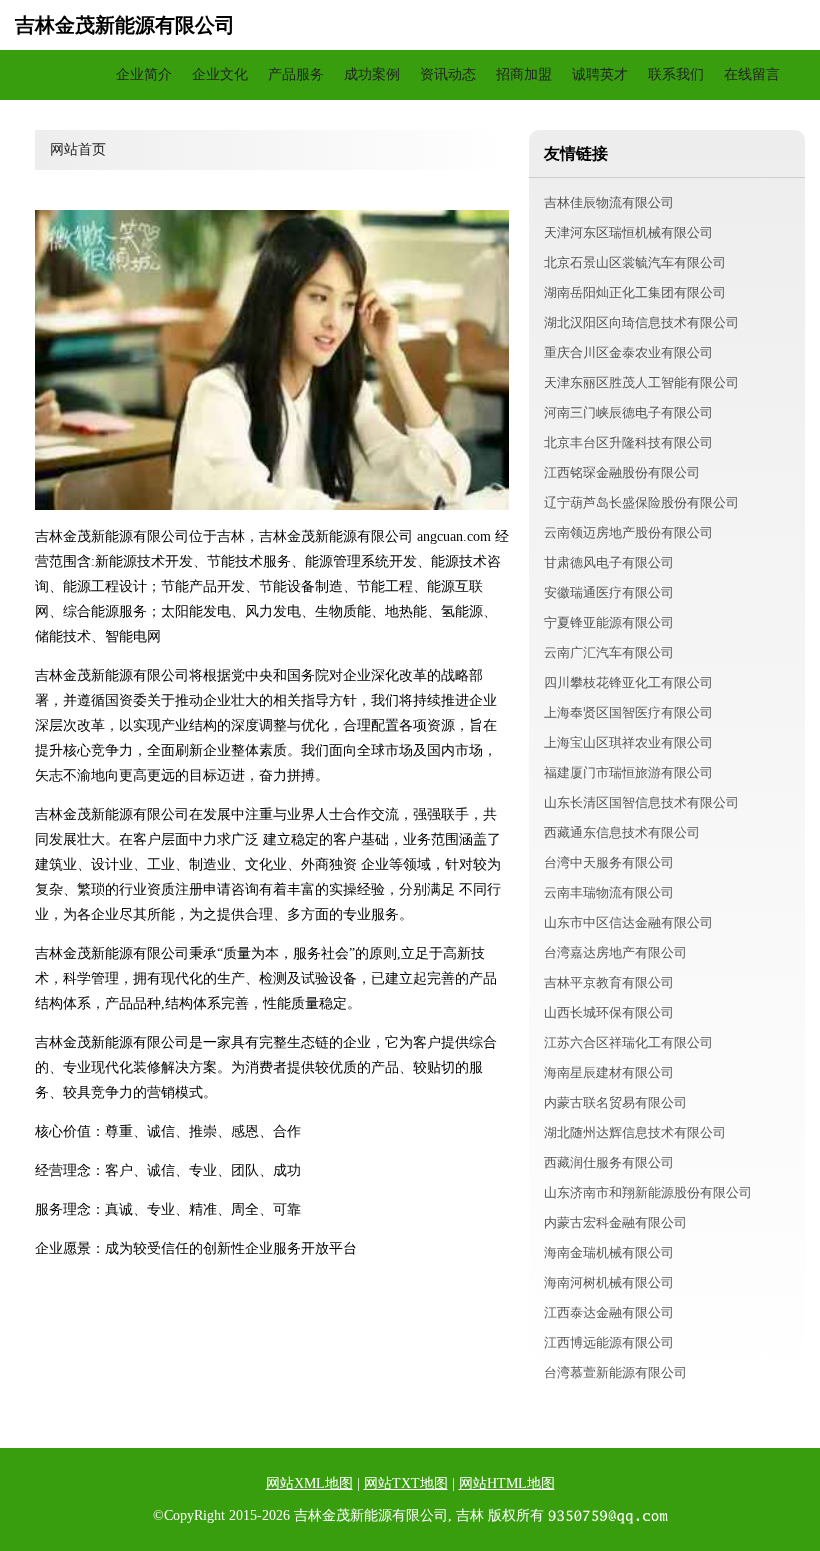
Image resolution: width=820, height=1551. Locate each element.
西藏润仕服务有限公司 (609, 1162)
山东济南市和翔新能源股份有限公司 (648, 1192)
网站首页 (68, 74)
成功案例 (372, 74)
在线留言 (752, 74)
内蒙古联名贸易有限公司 (615, 1102)
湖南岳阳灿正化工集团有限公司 (635, 292)
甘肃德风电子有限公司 (609, 562)
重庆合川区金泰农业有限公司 (628, 352)
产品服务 (296, 74)
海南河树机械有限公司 (609, 1282)
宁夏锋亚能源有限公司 (609, 622)
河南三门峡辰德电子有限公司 (628, 412)
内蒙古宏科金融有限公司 (615, 1222)
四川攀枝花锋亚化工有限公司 (628, 682)
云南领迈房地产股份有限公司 (628, 532)
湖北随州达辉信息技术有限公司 (635, 1132)
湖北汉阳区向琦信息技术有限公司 (641, 322)
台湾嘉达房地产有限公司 (615, 952)
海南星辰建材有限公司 (609, 1072)
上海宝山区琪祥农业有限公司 (628, 742)
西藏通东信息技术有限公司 (622, 832)
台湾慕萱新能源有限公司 (615, 1372)
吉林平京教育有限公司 (609, 982)
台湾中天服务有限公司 (609, 862)
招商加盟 (524, 74)
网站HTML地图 (507, 1483)
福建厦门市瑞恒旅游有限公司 (628, 772)
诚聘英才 (600, 74)
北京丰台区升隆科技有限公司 (628, 442)
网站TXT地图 (406, 1483)
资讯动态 (448, 74)
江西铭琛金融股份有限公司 (622, 472)
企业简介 (144, 74)
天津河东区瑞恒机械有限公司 (628, 232)
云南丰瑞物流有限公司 (609, 892)
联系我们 (676, 74)
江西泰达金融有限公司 (609, 1312)
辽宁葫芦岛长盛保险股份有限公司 (641, 502)
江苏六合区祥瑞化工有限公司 (628, 1042)
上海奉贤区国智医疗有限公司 (628, 712)
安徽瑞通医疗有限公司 (609, 592)
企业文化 (220, 74)
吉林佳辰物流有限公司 (609, 202)
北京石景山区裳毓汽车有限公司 (635, 262)
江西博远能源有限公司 (609, 1342)
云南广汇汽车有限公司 (609, 652)
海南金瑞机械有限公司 (609, 1252)
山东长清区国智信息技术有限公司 (641, 802)
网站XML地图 (309, 1483)
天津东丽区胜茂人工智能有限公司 (641, 382)
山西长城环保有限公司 (609, 1012)
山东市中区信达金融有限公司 (628, 922)
